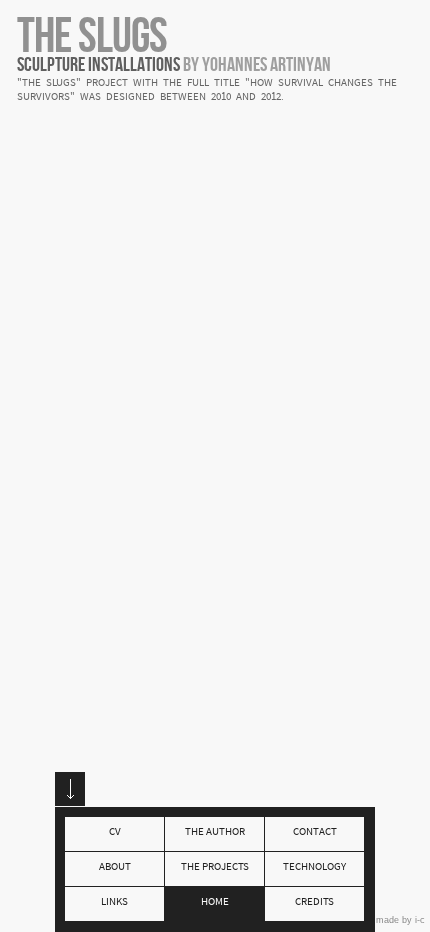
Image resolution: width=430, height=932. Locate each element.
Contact (315, 832)
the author (215, 832)
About (115, 867)
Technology (314, 867)
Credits (314, 902)
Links (114, 902)
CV (115, 832)
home (215, 902)
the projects (215, 867)
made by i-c (400, 920)
